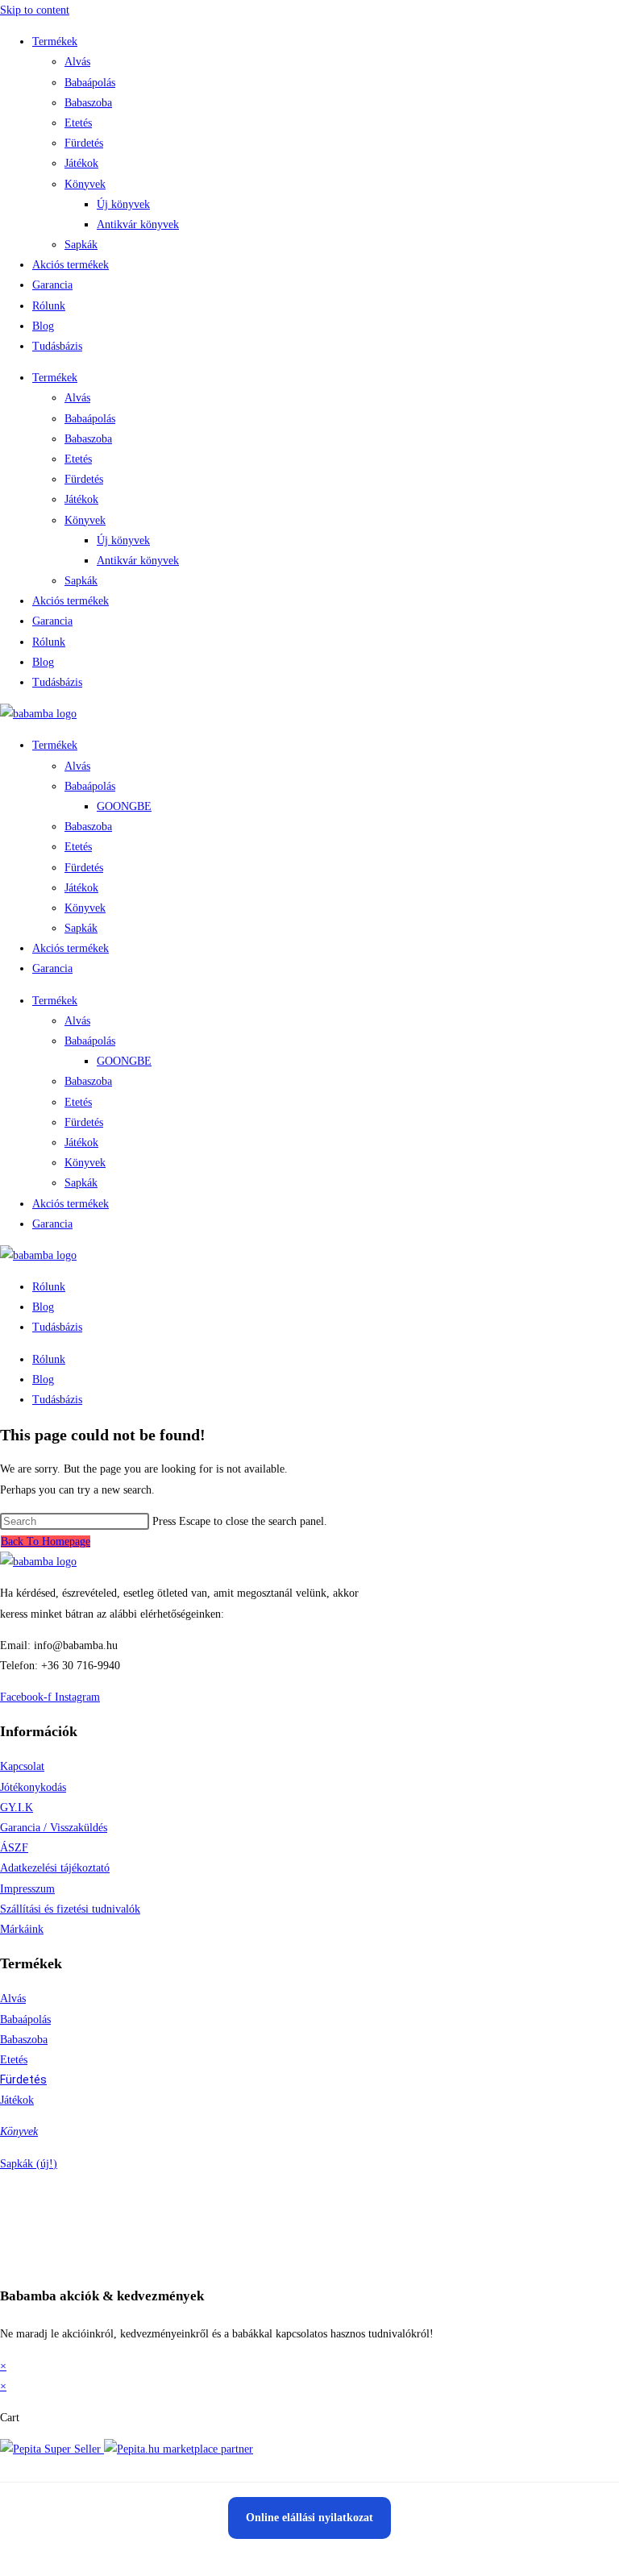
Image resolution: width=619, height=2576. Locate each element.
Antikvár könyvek (138, 224)
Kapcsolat (22, 1766)
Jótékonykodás (33, 1787)
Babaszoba (88, 103)
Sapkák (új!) (29, 2164)
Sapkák (81, 245)
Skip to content (35, 10)
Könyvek (85, 184)
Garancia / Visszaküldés (54, 1828)
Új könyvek (123, 204)
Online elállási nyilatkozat (309, 2518)
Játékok (81, 163)
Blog (43, 326)
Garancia (52, 285)
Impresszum (27, 1889)
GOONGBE (124, 806)
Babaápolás (90, 83)
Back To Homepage (46, 1541)
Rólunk (49, 306)
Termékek (55, 42)
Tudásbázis (57, 346)
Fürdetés (84, 143)
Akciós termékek (71, 265)
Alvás (77, 62)
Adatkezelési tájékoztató (55, 1868)
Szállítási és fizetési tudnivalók (70, 1909)
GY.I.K (17, 1807)
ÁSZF (14, 1848)
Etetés (78, 123)
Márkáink (22, 1929)
